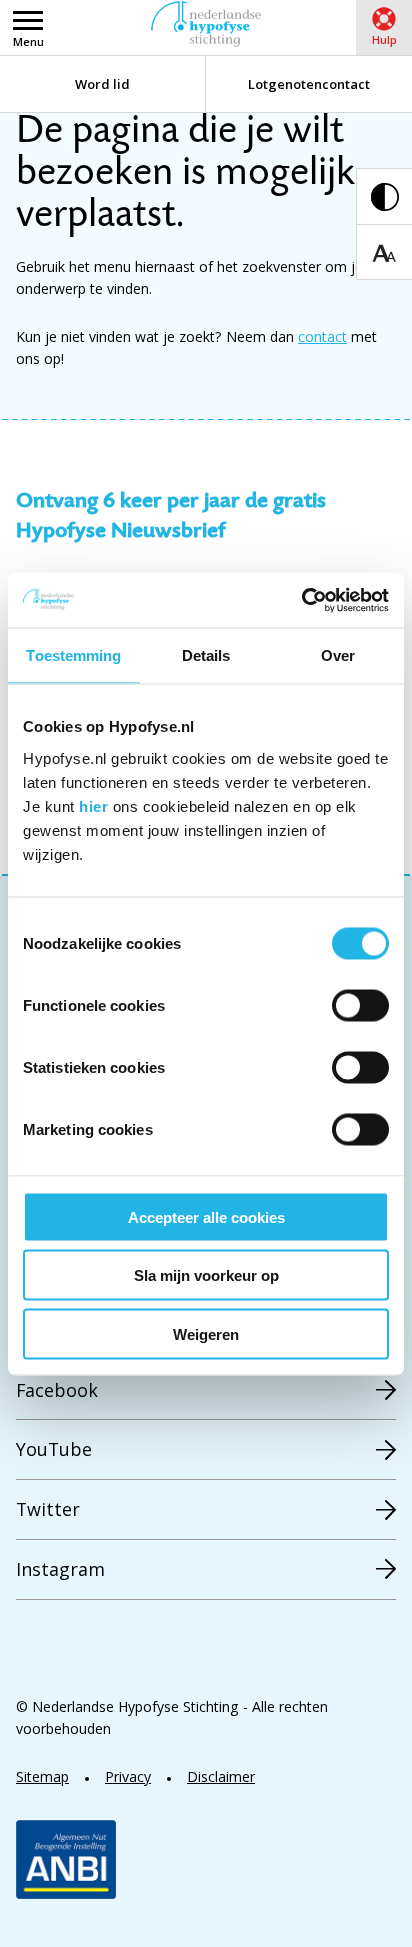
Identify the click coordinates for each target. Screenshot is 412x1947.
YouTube (54, 1449)
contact (322, 336)
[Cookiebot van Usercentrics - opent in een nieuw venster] (301, 600)
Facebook (57, 1390)
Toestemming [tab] (73, 655)
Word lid (102, 84)
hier (93, 805)
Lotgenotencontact (309, 84)
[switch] (360, 1005)
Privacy (128, 1776)
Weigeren (206, 1333)
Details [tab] (206, 655)
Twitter (48, 1509)
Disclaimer (221, 1776)
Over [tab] (338, 655)
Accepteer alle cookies (206, 1216)
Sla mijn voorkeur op (206, 1275)
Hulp (384, 39)
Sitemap (42, 1776)
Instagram (60, 1569)
